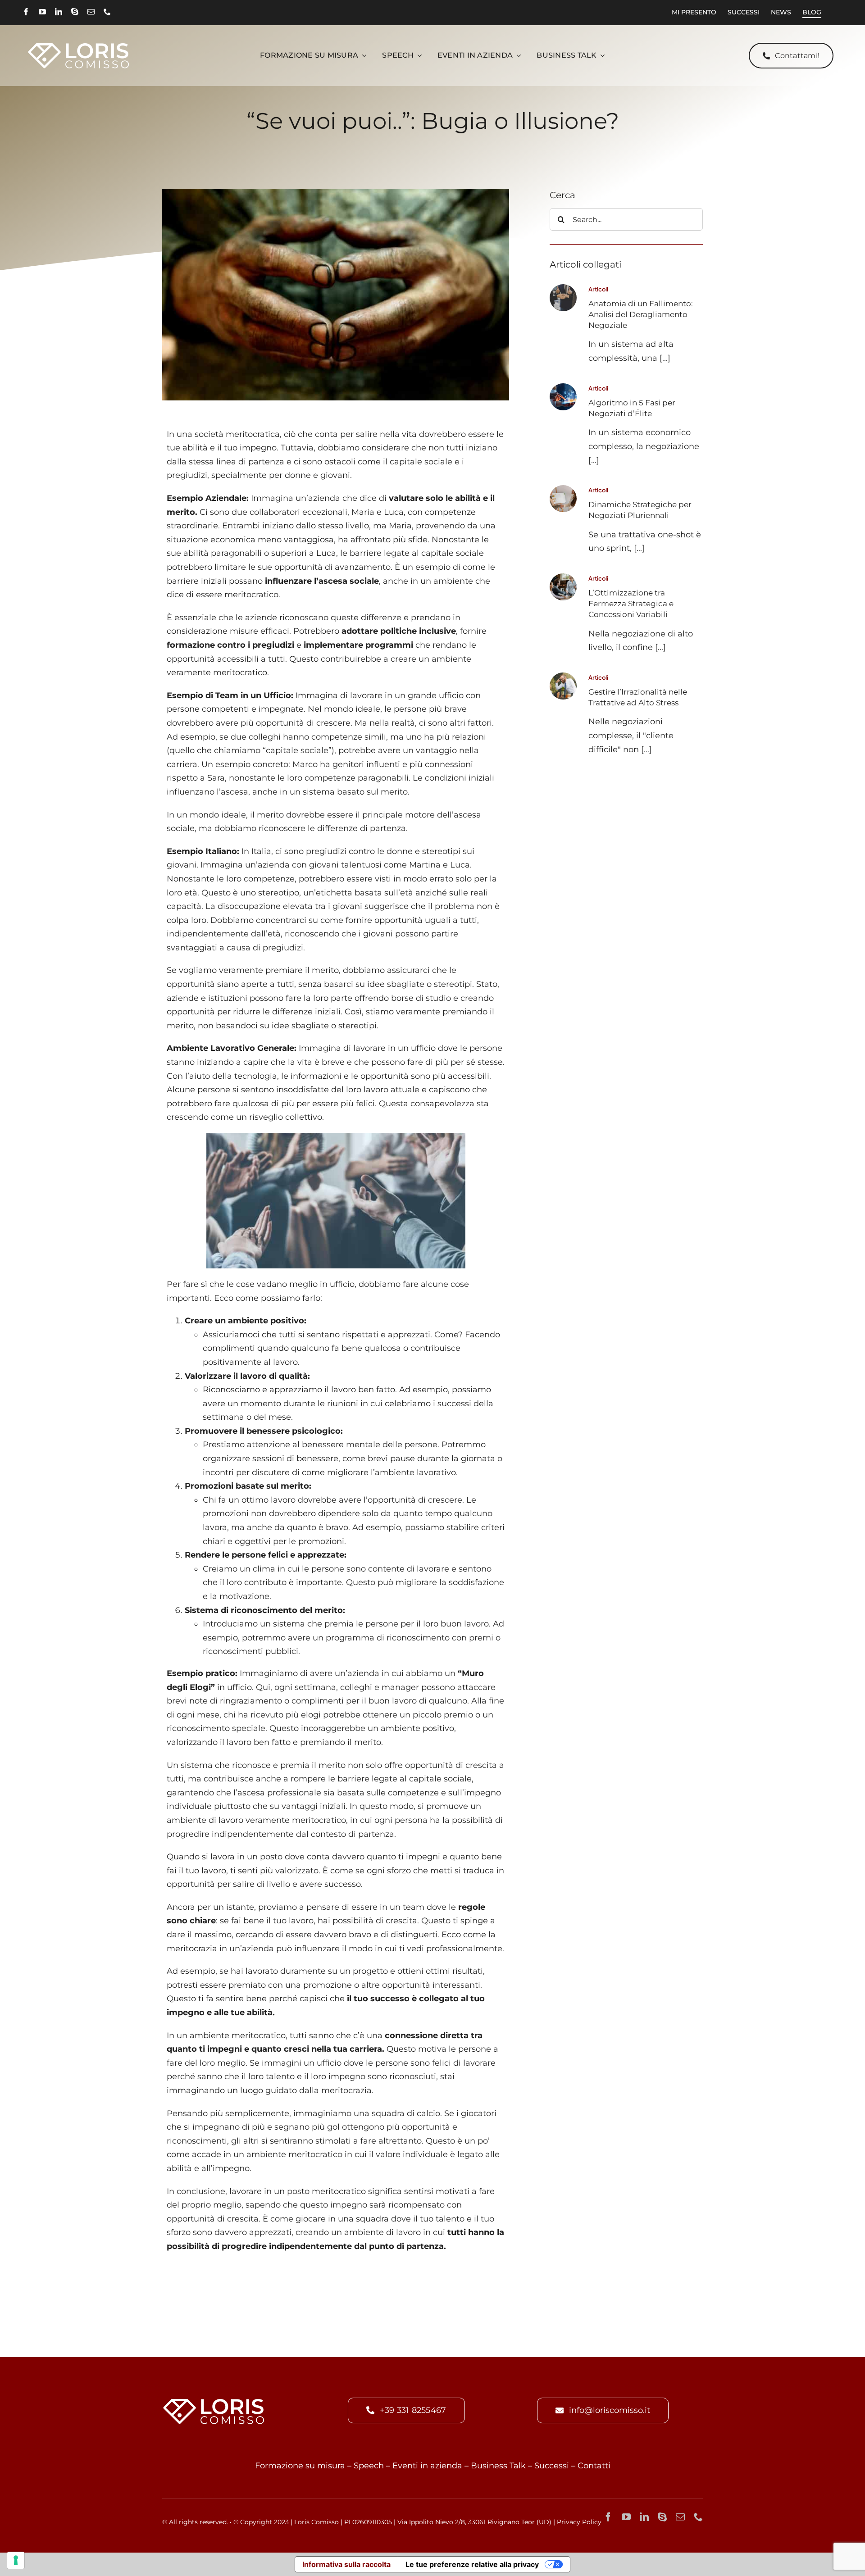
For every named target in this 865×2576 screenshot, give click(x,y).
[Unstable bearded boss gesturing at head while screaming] (563, 677)
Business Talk (498, 2466)
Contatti (594, 2466)
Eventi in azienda (427, 2466)
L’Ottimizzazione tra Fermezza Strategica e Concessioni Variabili (631, 604)
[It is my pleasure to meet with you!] (563, 577)
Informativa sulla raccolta (346, 2564)
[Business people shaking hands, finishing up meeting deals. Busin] (563, 288)
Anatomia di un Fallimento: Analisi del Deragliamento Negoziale (641, 314)
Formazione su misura (300, 2466)
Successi (552, 2466)
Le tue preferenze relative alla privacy (472, 2564)
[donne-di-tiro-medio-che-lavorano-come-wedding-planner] (563, 489)
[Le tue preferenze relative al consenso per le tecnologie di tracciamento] (16, 2560)
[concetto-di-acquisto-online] (563, 387)
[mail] (91, 12)
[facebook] (26, 12)
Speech (369, 2466)
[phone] (107, 12)
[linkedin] (59, 12)
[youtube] (42, 12)
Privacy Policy (579, 2522)
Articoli (598, 289)
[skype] (75, 12)
